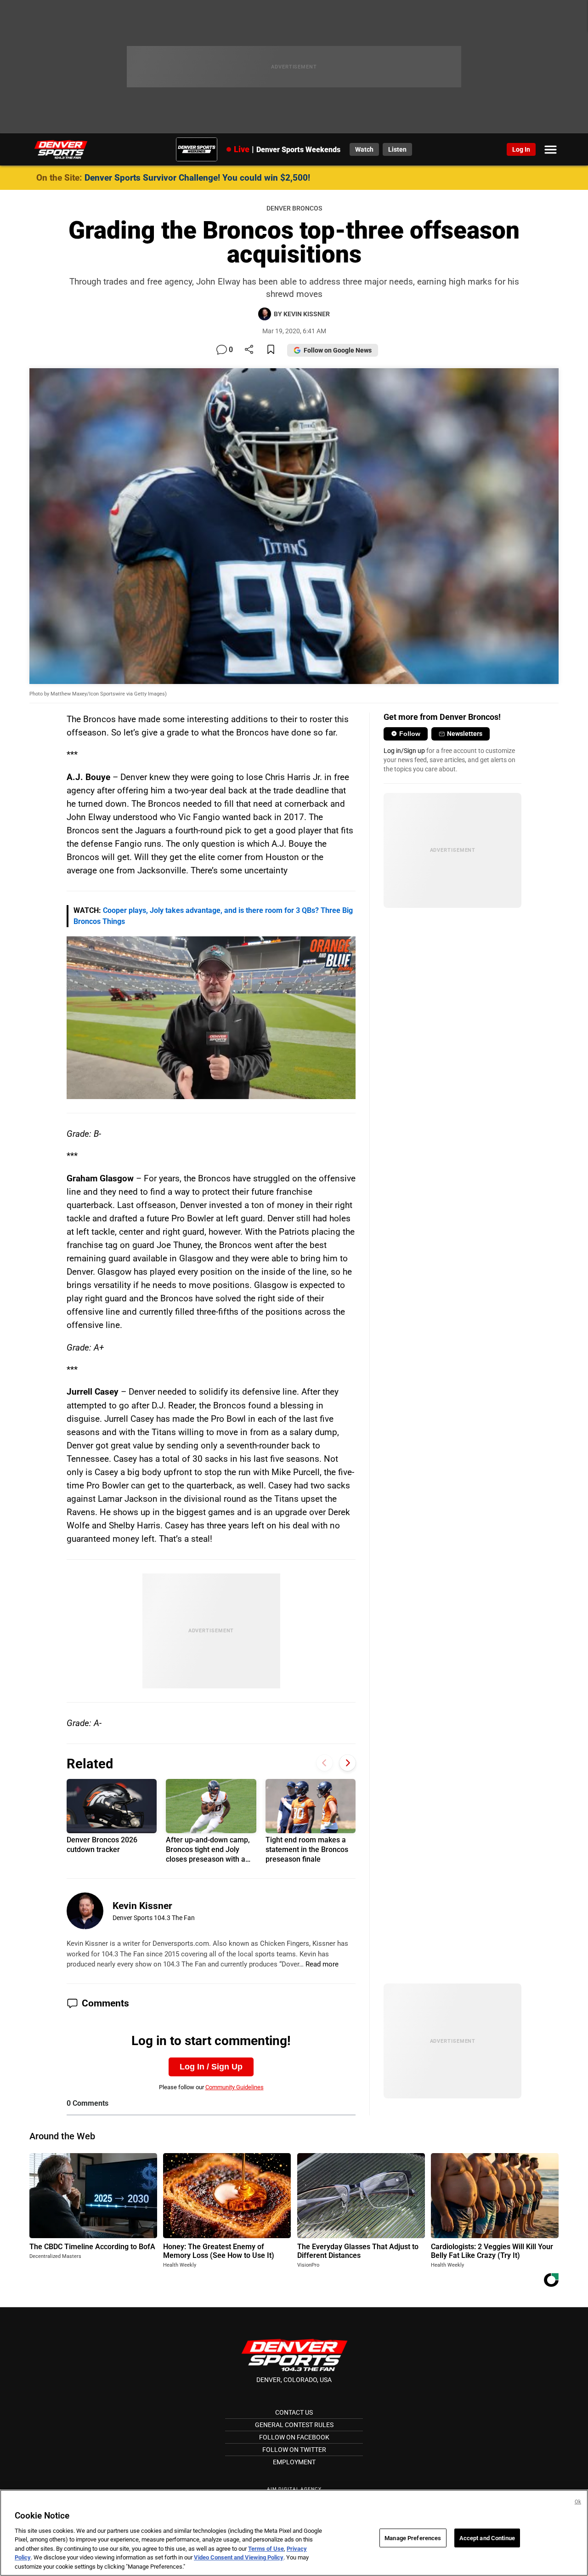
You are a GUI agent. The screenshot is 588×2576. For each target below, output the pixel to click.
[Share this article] (249, 350)
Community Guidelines (235, 2087)
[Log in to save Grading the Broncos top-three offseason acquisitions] (271, 350)
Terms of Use (266, 2549)
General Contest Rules (294, 2425)
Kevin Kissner (142, 1906)
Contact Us (294, 2412)
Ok (578, 2502)
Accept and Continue (487, 2538)
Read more (322, 1964)
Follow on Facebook (294, 2437)
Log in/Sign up (404, 751)
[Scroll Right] (348, 1763)
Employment (294, 2462)
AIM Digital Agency (294, 2489)
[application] (211, 1018)
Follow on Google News (338, 350)
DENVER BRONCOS (294, 208)
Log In (521, 149)
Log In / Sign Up (211, 2067)
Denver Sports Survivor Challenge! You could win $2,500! (197, 178)
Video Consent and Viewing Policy (239, 2558)
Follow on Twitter (294, 2450)
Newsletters (465, 734)
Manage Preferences (413, 2538)
